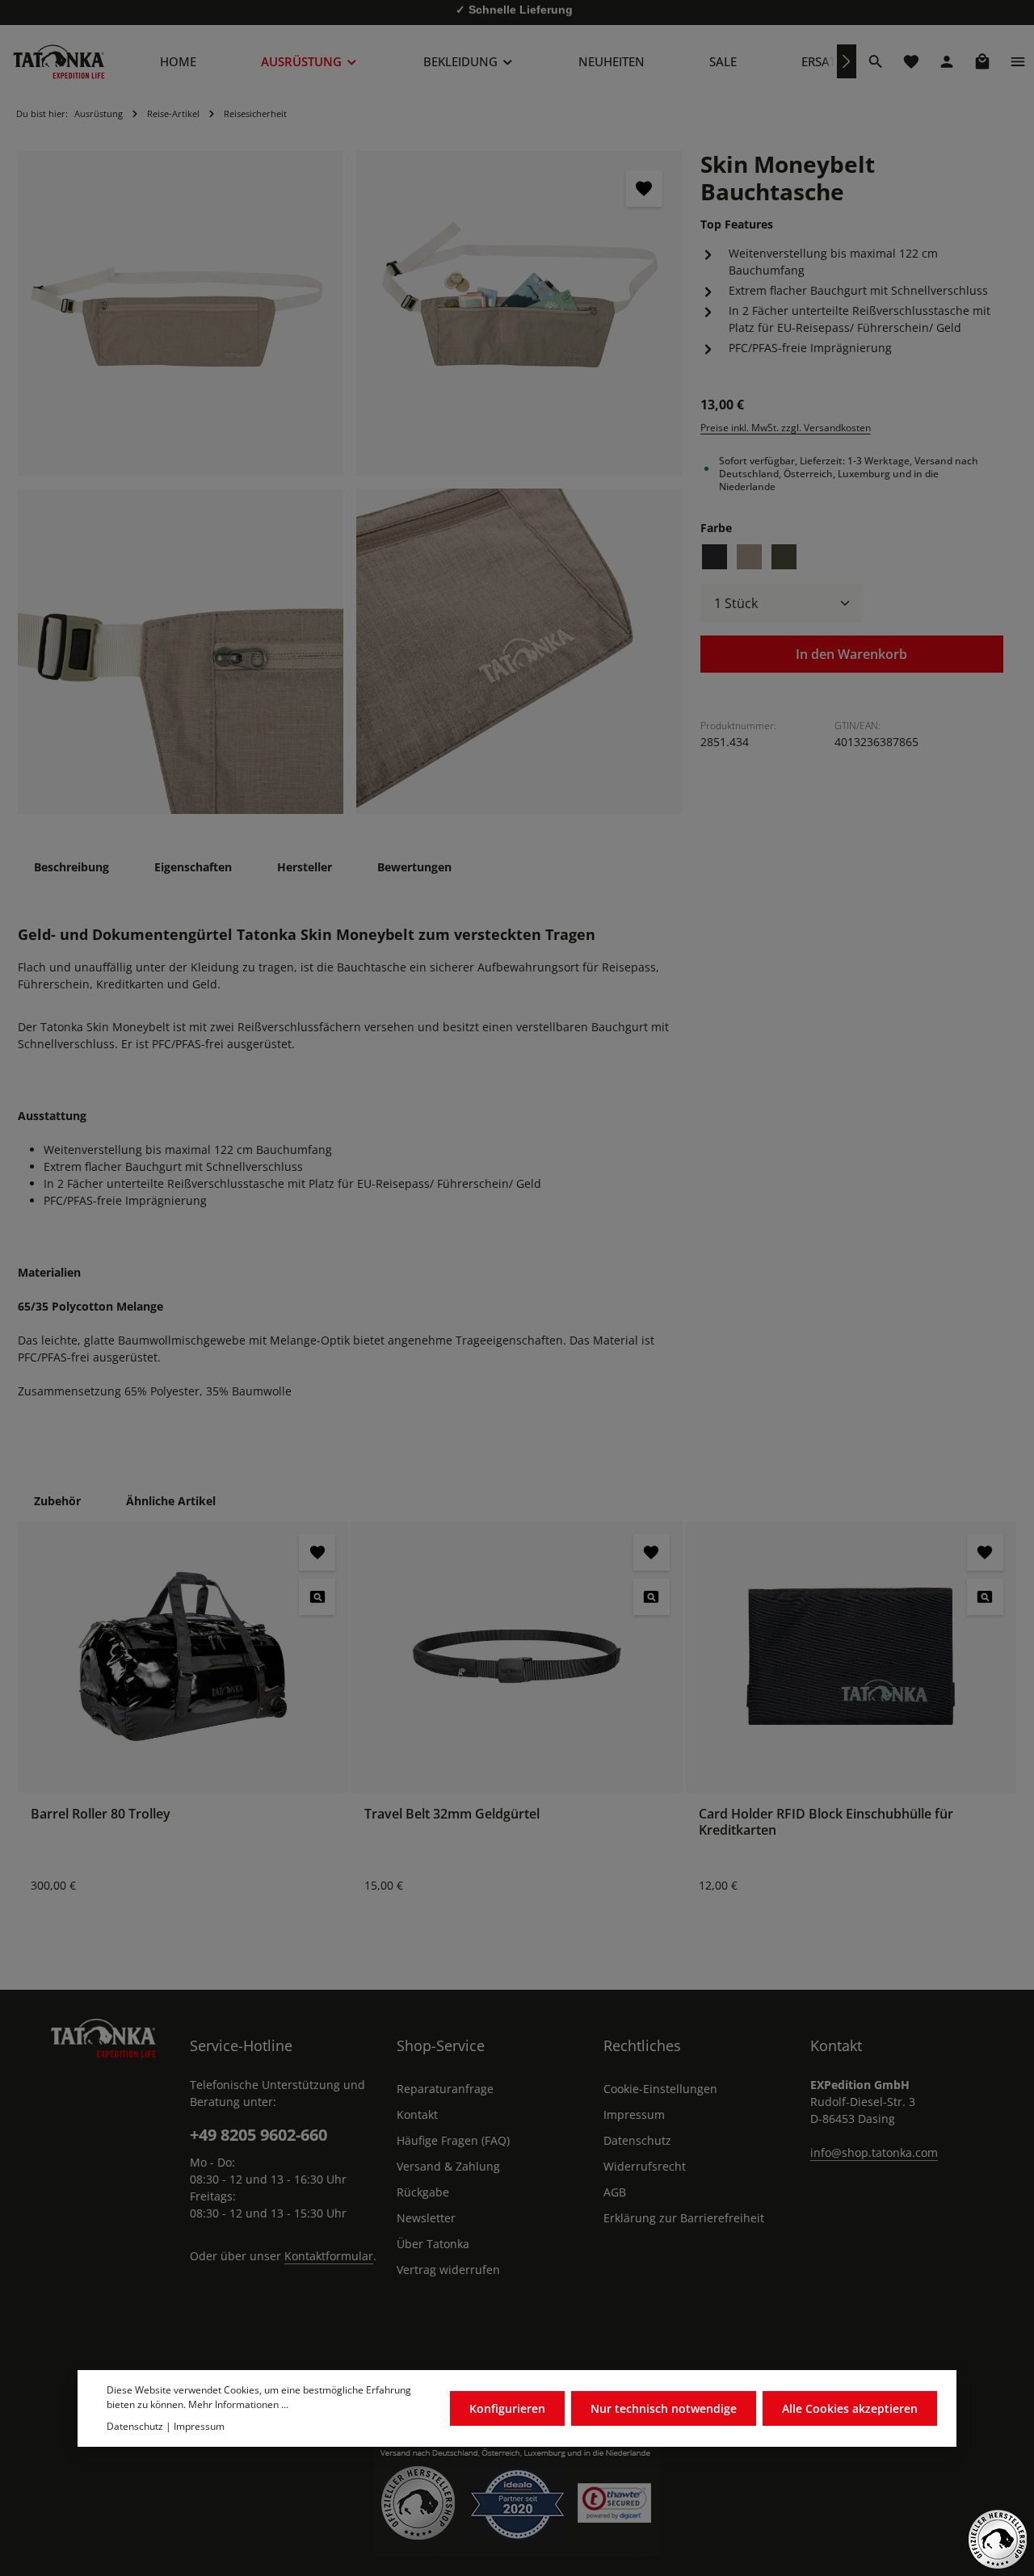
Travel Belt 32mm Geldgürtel (452, 1814)
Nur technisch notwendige (664, 2408)
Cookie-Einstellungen (660, 2089)
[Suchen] (876, 61)
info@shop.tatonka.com (874, 2152)
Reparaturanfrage (445, 2089)
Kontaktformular (329, 2256)
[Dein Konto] (947, 61)
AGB (615, 2192)
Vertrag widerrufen (448, 2270)
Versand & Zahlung (448, 2166)
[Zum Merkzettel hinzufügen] (644, 189)
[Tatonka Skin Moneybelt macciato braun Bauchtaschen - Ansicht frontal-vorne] (181, 651)
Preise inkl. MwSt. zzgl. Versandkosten (786, 427)
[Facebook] (475, 2341)
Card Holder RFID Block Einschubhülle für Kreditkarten (826, 1822)
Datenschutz (637, 2140)
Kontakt (417, 2115)
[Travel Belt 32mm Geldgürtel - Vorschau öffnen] (652, 1597)
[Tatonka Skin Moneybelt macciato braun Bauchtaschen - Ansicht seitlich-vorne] (181, 314)
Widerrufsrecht (645, 2166)
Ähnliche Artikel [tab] (171, 1501)
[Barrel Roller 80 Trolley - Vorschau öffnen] (317, 1597)
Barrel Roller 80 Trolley (101, 1814)
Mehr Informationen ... (238, 2405)
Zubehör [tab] (57, 1501)
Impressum (634, 2115)
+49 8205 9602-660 (258, 2135)
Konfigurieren (507, 2408)
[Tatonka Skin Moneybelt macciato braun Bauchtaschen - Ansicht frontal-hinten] (519, 651)
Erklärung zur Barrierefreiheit (684, 2218)
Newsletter (426, 2218)
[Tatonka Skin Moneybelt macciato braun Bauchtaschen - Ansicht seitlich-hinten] (519, 314)
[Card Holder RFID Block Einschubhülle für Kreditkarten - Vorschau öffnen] (985, 1597)
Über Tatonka (433, 2244)
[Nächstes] (847, 61)
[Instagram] (559, 2341)
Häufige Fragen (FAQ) (453, 2140)
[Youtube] (517, 2341)
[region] (350, 483)
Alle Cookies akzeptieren (850, 2408)
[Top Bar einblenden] (1018, 61)
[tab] (71, 867)
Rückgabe (423, 2192)
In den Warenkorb (851, 654)
